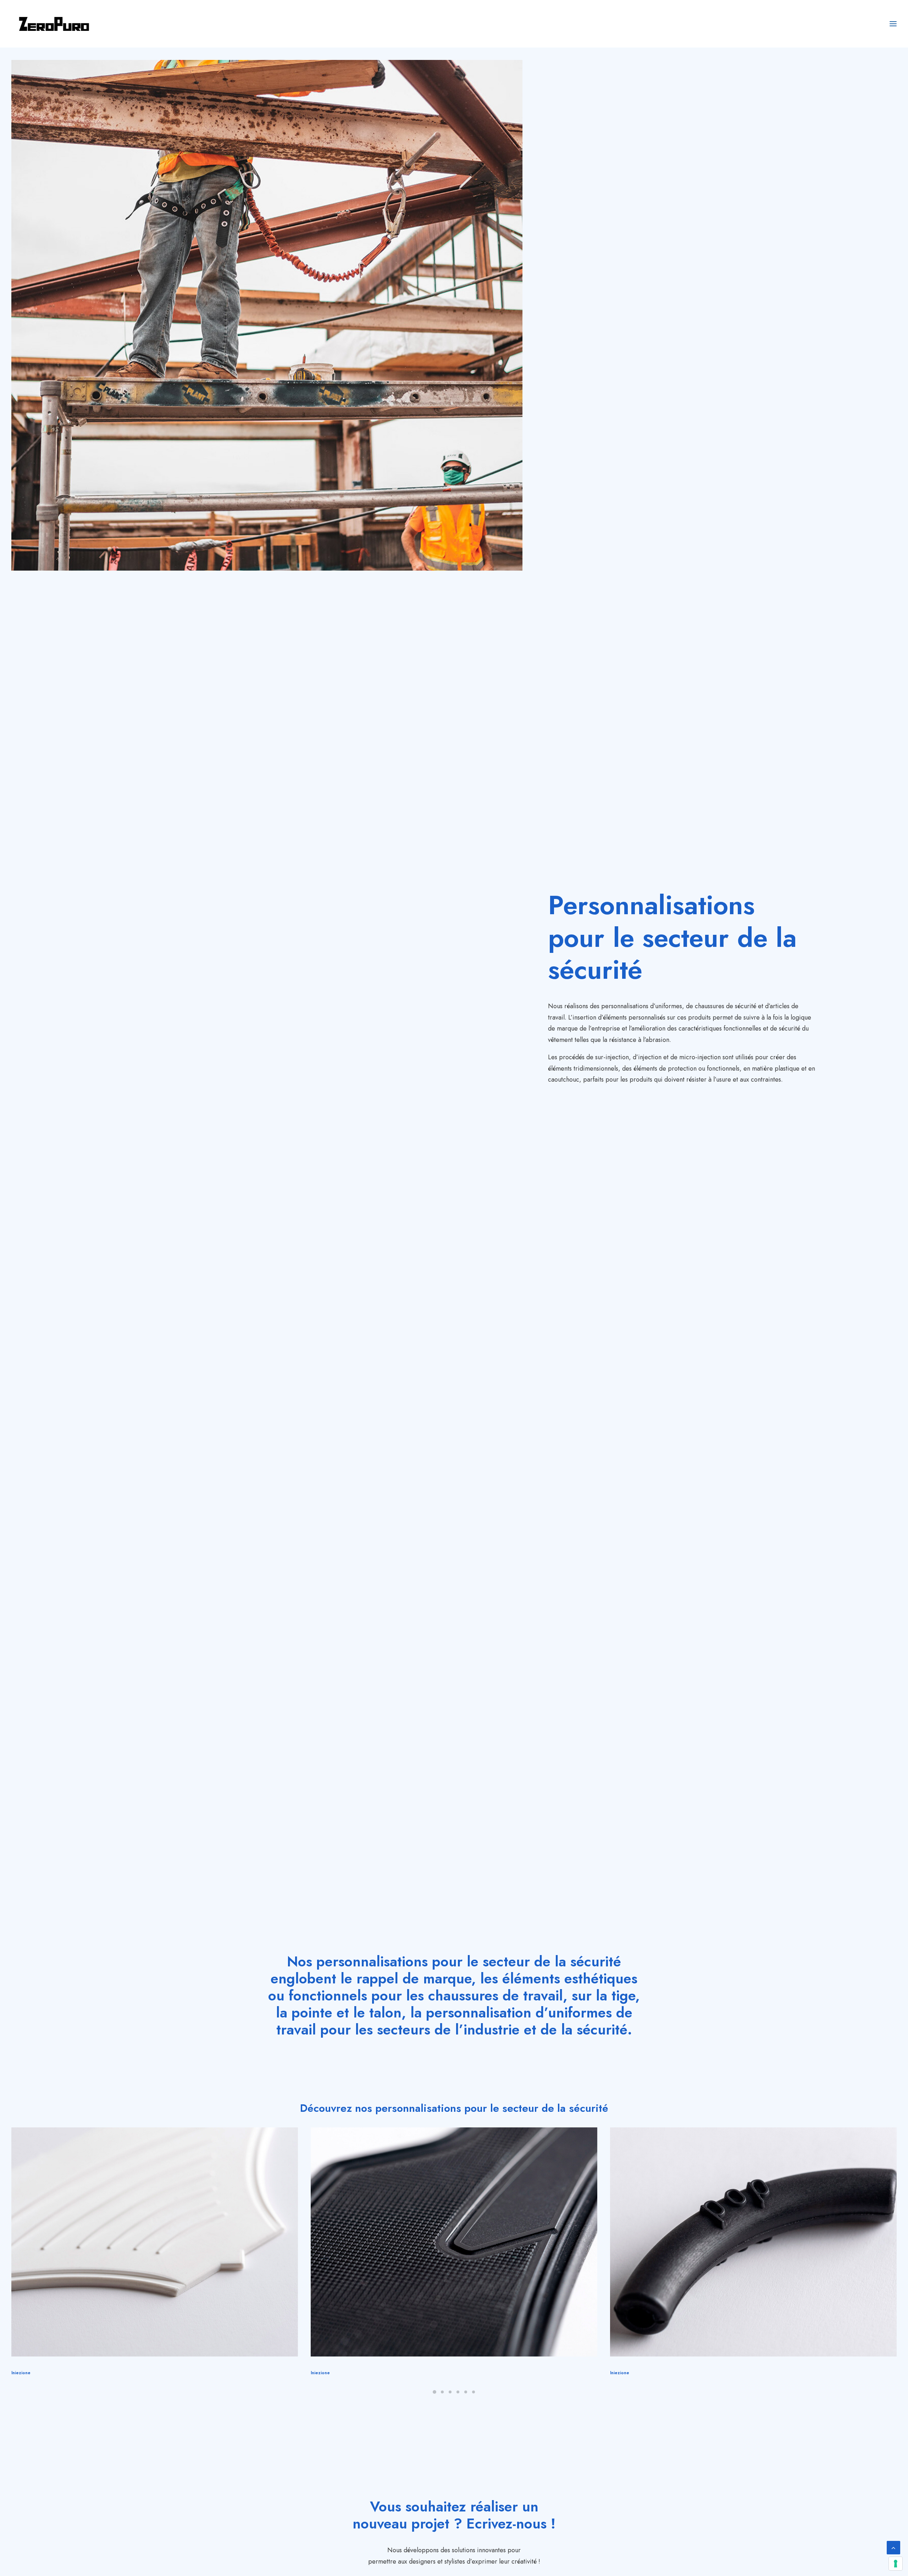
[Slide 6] (474, 2392)
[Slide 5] (466, 2392)
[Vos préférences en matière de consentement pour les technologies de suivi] (896, 2564)
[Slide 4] (458, 2392)
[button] (155, 2242)
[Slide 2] (442, 2392)
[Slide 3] (450, 2392)
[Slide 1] (434, 2392)
